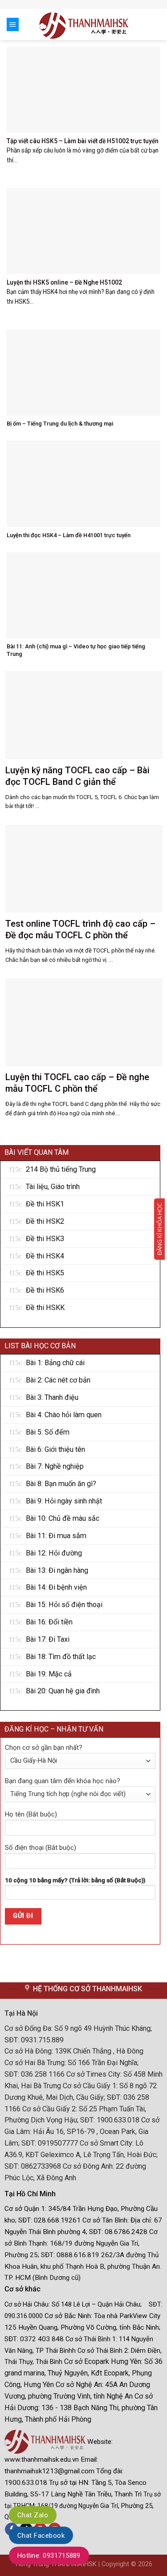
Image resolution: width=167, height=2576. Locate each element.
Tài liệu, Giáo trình (53, 1187)
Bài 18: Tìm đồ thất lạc (61, 1657)
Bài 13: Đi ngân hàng (57, 1570)
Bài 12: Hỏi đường (54, 1553)
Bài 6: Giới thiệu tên (55, 1449)
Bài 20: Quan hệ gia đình (63, 1691)
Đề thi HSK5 (45, 1273)
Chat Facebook (41, 2536)
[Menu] (13, 24)
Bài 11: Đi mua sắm (56, 1536)
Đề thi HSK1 (45, 1204)
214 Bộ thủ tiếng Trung (61, 1169)
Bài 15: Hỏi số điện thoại (64, 1605)
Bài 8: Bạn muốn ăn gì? (61, 1484)
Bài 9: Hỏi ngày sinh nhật (64, 1501)
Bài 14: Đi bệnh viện (56, 1587)
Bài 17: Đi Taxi (48, 1639)
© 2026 (142, 2564)
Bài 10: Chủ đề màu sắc (63, 1518)
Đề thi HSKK (45, 1308)
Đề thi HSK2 (45, 1221)
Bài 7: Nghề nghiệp (55, 1466)
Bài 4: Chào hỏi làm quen (64, 1415)
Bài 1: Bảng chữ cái (55, 1363)
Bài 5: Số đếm (48, 1432)
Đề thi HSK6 (45, 1290)
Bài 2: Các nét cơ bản (58, 1380)
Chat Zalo (33, 2515)
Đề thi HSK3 (45, 1239)
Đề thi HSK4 (45, 1256)
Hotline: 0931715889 (49, 2556)
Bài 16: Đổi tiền (49, 1622)
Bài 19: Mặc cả (49, 1674)
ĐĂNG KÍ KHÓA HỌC (159, 1229)
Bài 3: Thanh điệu (52, 1397)
